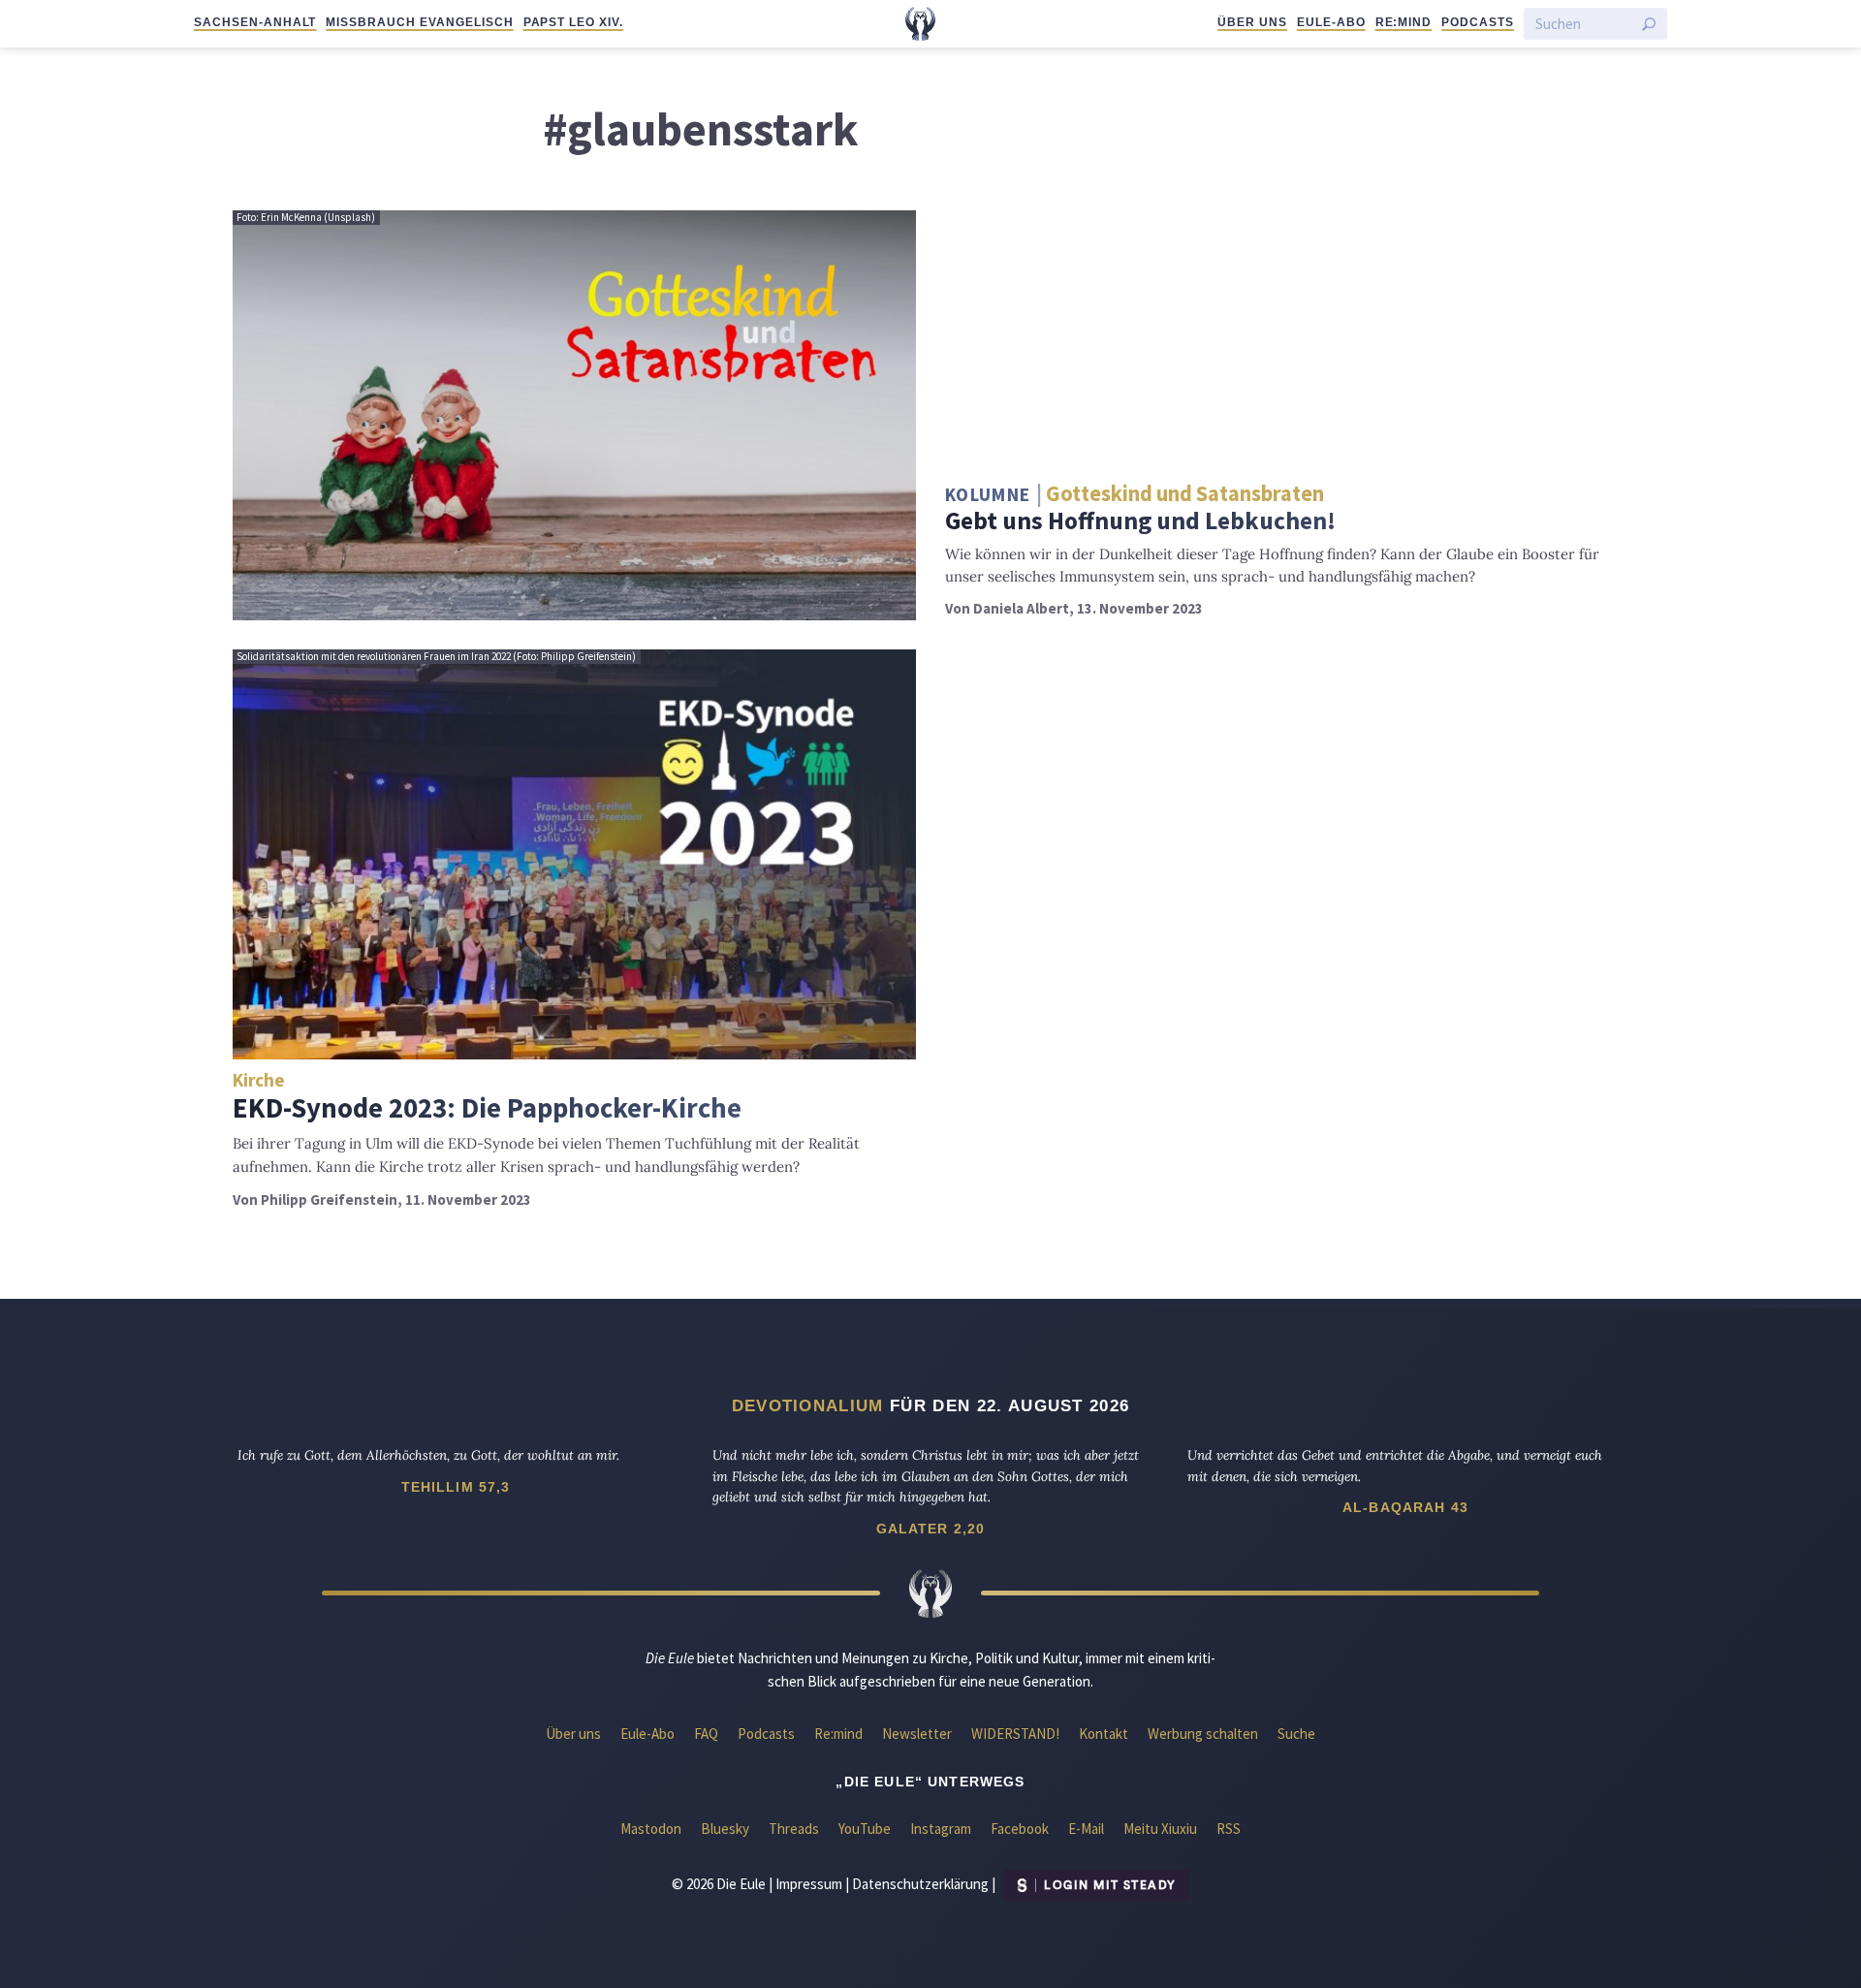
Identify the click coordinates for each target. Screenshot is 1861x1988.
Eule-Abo (1331, 22)
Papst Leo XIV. (573, 22)
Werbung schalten (1203, 1734)
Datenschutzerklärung (920, 1884)
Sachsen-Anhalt (255, 22)
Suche (1296, 1734)
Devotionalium (808, 1405)
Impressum (809, 1884)
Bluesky (725, 1829)
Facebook (1020, 1829)
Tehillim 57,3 (456, 1487)
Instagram (941, 1829)
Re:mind (1404, 22)
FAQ (706, 1734)
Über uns (1252, 22)
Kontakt (1104, 1734)
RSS (1229, 1829)
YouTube (865, 1829)
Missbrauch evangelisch (419, 22)
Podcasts (1478, 22)
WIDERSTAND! (1015, 1734)
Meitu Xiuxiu (1160, 1829)
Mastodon (651, 1829)
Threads (794, 1829)
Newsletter (917, 1734)
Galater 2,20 (931, 1529)
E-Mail (1086, 1829)
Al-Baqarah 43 (1405, 1507)
